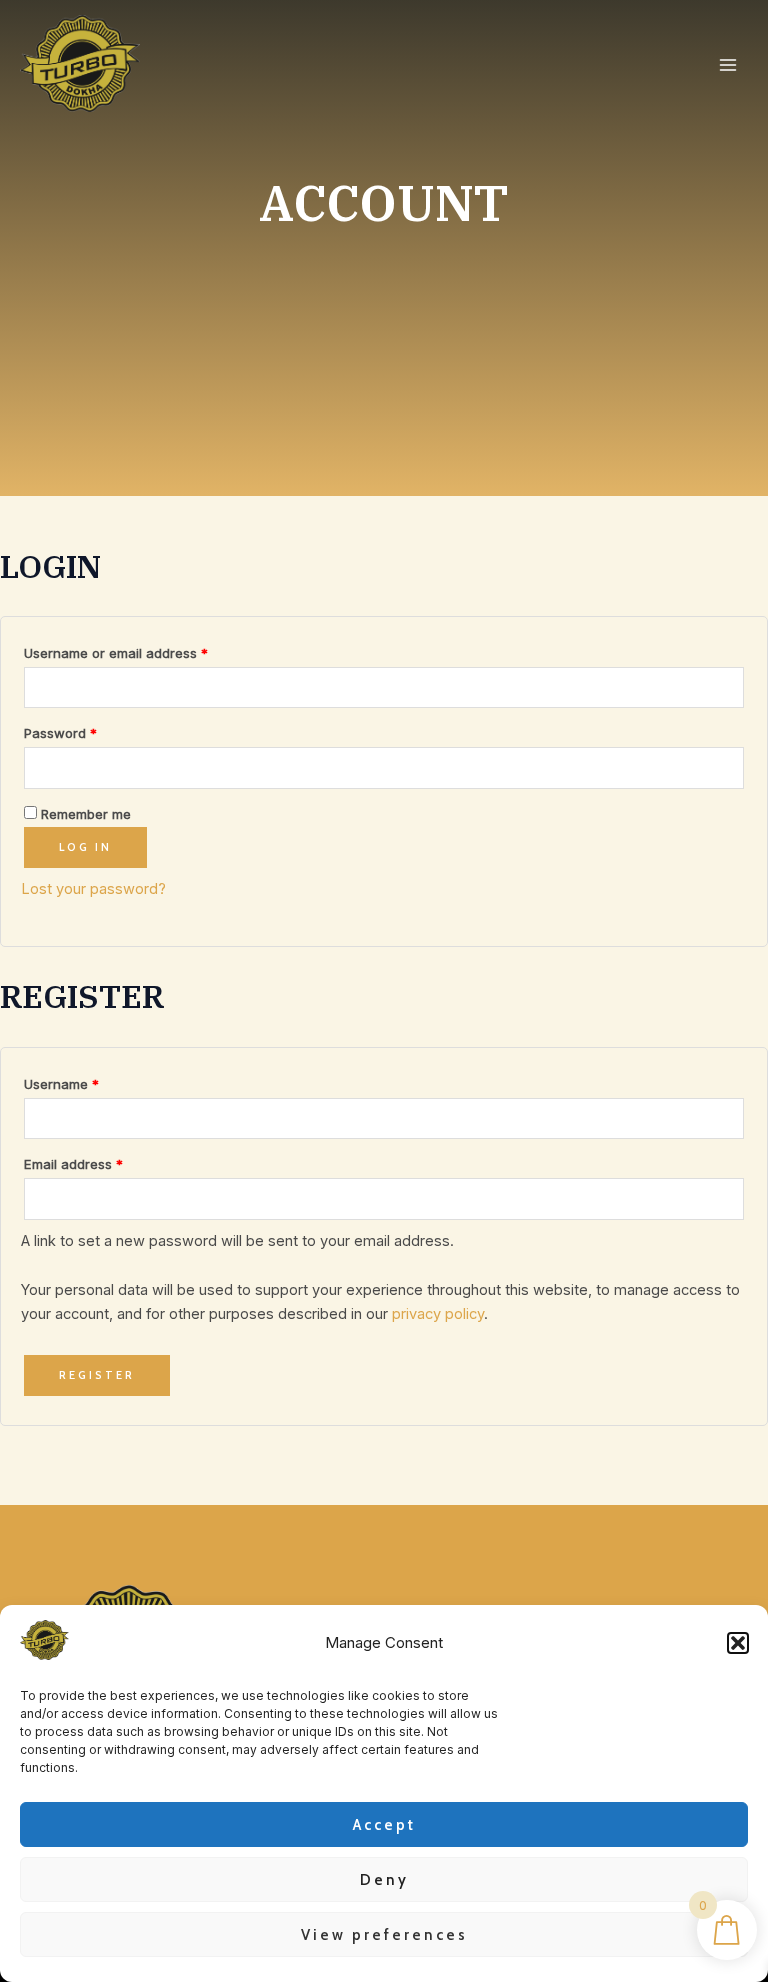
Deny (384, 1880)
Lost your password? (93, 889)
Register (97, 1375)
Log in (85, 847)
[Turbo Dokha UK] (44, 1640)
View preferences (384, 1935)
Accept (384, 1825)
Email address (101, 1161)
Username (89, 1081)
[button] (738, 1643)
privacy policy (438, 1314)
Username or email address (143, 650)
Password (88, 730)
